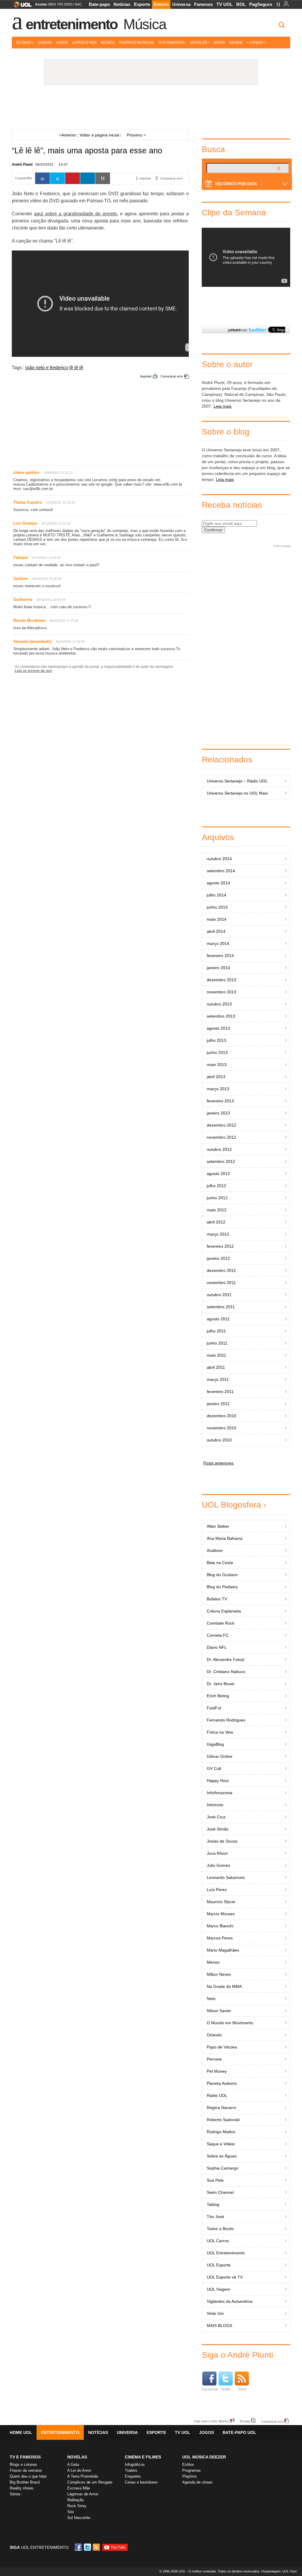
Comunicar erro (172, 376)
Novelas (199, 43)
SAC (78, 4)
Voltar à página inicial (99, 135)
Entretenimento (72, 24)
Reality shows (22, 2488)
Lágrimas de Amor (83, 2494)
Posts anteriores (218, 1463)
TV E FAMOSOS (25, 2457)
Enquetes (133, 2476)
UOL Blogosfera (231, 1505)
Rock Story (77, 2506)
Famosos (203, 4)
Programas (192, 2470)
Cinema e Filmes (143, 2457)
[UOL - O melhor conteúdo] (21, 6)
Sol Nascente (79, 2518)
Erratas (245, 2421)
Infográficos (135, 2464)
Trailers (131, 2470)
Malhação (75, 2500)
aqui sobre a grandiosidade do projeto (75, 214)
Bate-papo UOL (239, 2432)
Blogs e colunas (23, 2464)
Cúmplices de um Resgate (90, 2482)
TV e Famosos (171, 43)
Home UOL (21, 2432)
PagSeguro (261, 4)
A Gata (73, 2464)
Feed (242, 2389)
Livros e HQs (84, 43)
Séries (15, 2494)
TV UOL (225, 4)
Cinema (45, 43)
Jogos (62, 43)
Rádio (219, 43)
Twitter (226, 2389)
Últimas (24, 43)
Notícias (122, 4)
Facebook (210, 2389)
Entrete (161, 4)
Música (145, 24)
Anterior (68, 135)
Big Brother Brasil (25, 2482)
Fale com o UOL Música (211, 2421)
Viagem (236, 43)
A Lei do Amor (79, 2470)
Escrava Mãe (79, 2488)
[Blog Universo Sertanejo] (151, 109)
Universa (181, 4)
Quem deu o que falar (28, 2476)
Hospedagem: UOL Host (279, 2571)
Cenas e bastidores (141, 2482)
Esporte (142, 4)
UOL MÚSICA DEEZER (204, 2457)
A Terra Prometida (83, 2476)
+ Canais (255, 43)
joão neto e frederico (47, 368)
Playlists (190, 2476)
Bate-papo (99, 4)
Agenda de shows (197, 2482)
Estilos (188, 2464)
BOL (241, 4)
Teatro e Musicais (136, 43)
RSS (97, 2547)
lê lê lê (76, 368)
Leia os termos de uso (33, 671)
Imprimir (146, 376)
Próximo (136, 135)
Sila (70, 2512)
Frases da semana (26, 2470)
